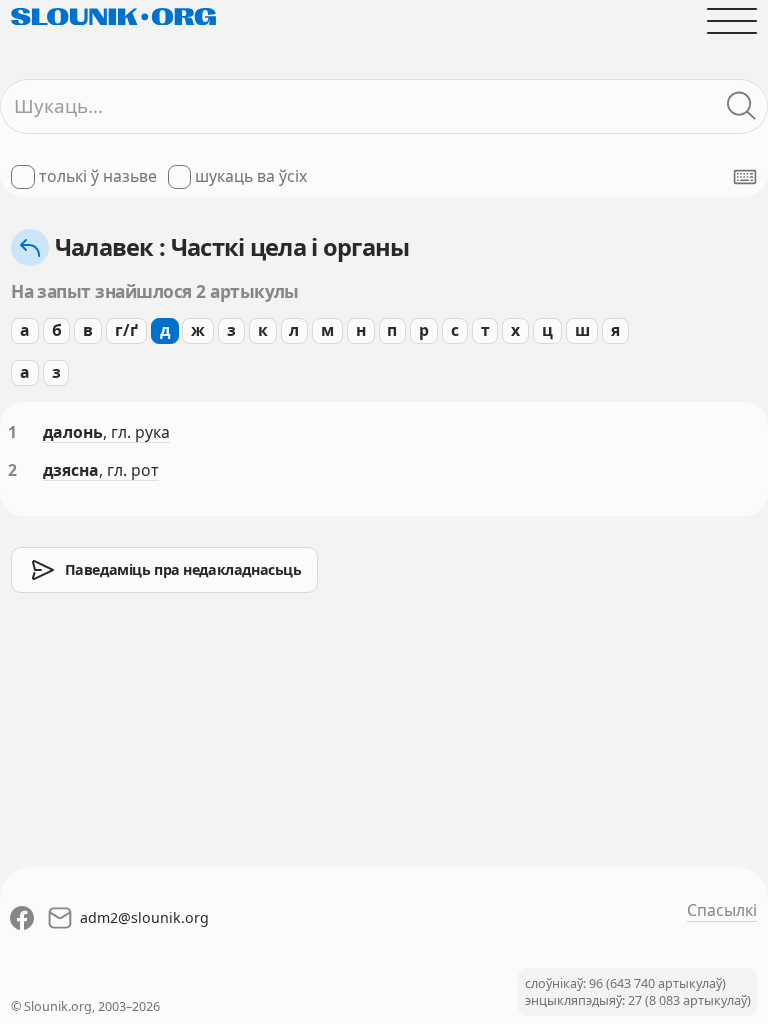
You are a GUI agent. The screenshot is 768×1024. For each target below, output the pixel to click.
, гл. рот (129, 470)
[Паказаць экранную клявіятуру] (745, 177)
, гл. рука (136, 432)
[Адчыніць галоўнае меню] (732, 21)
